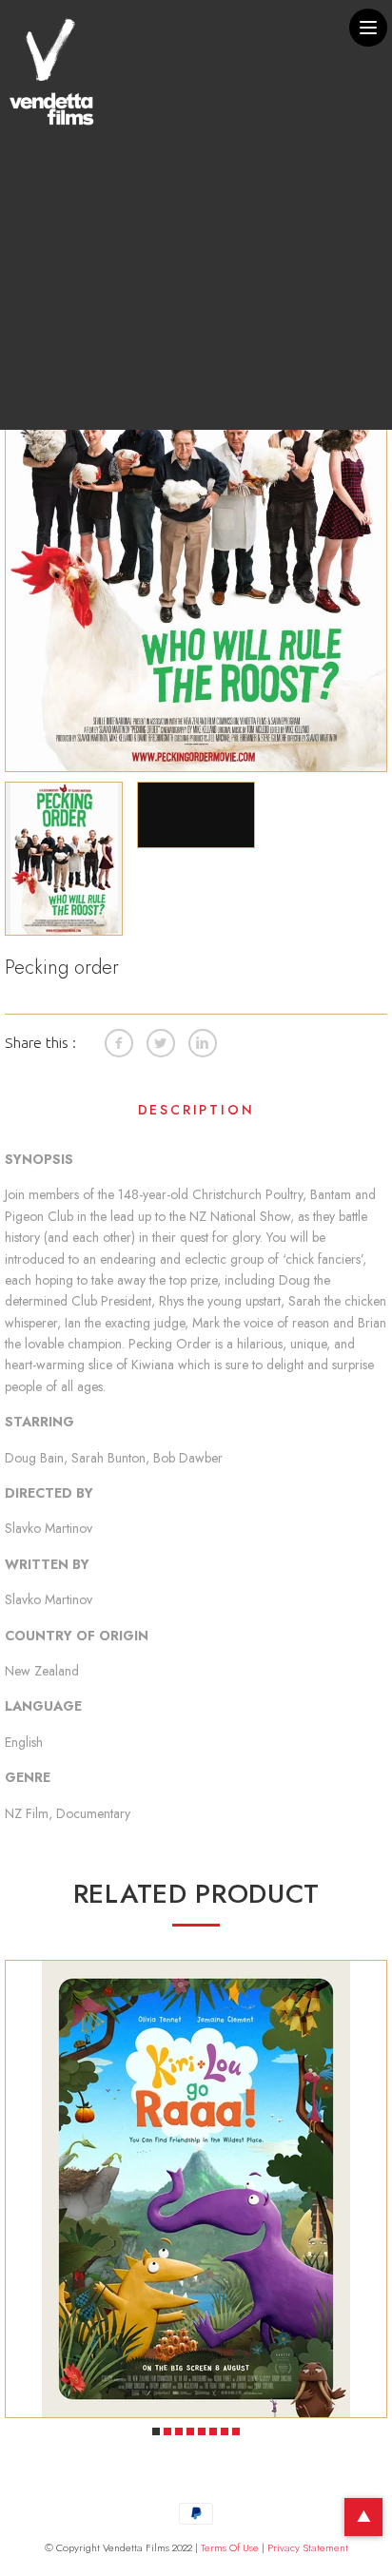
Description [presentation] (196, 1110)
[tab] (196, 1114)
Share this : (40, 1042)
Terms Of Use (230, 2547)
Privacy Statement (308, 2547)
